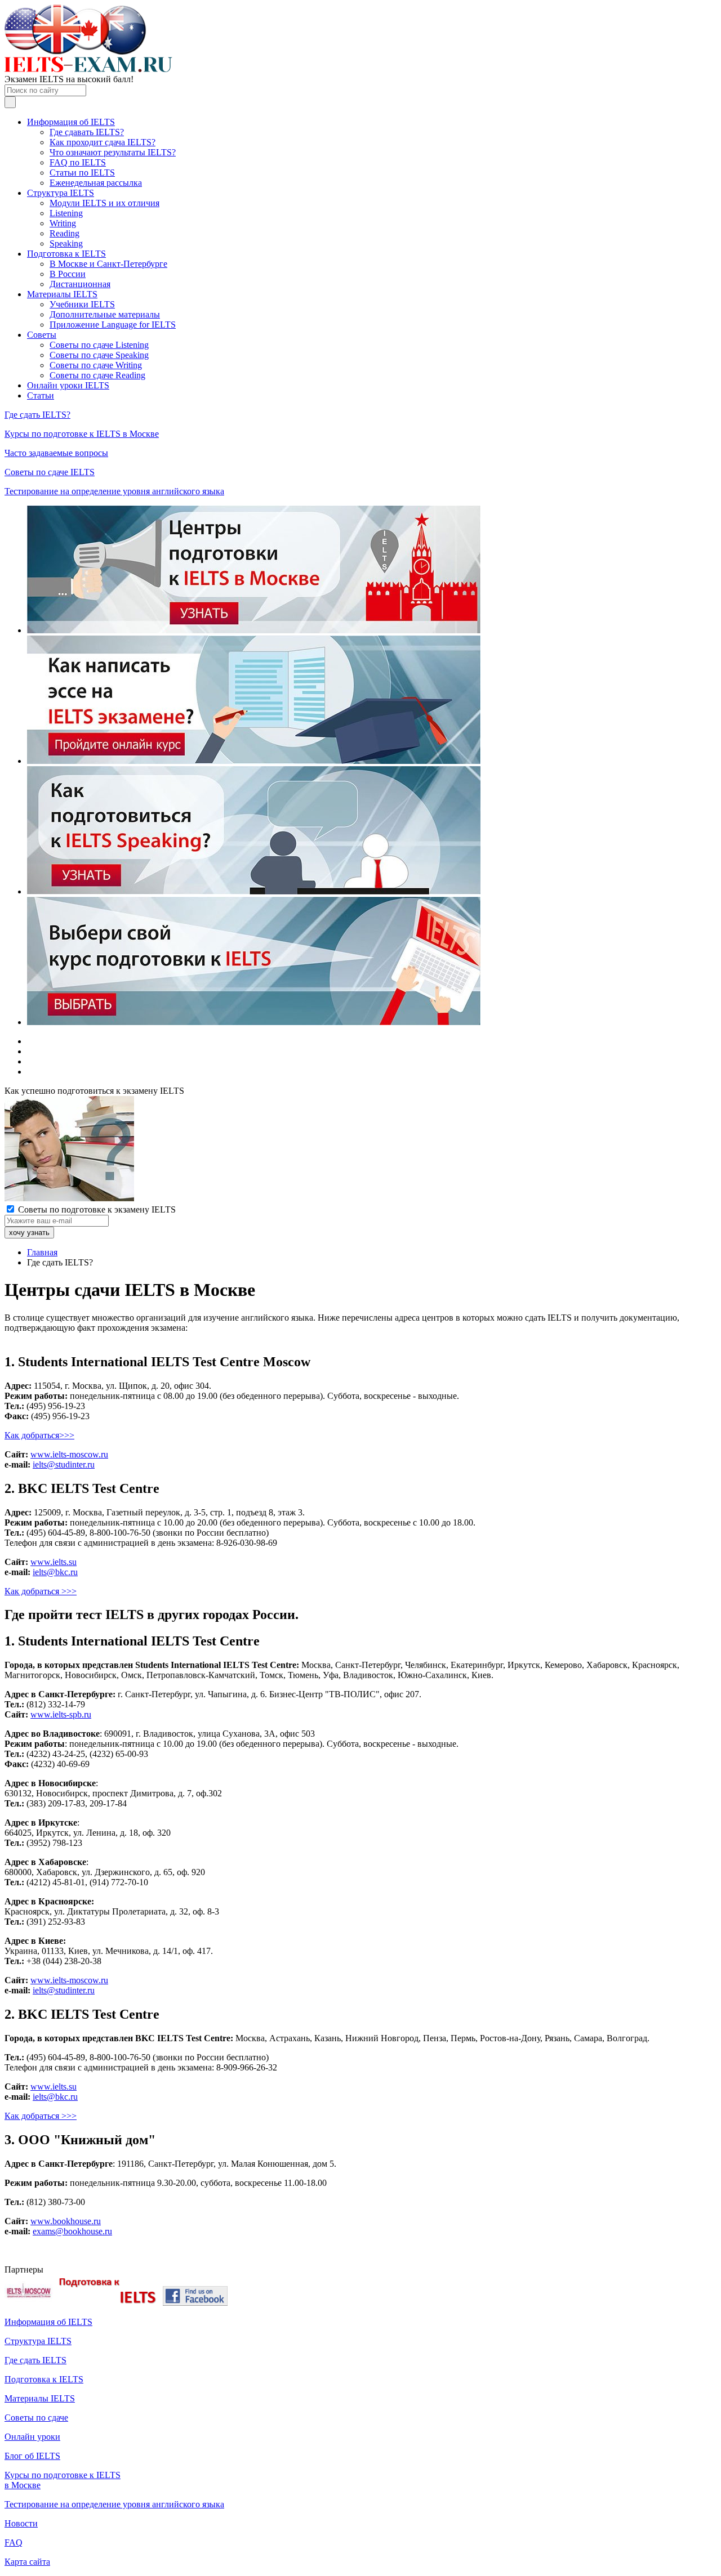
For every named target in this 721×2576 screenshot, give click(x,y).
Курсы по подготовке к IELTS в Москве (82, 434)
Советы (42, 335)
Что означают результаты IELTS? (113, 152)
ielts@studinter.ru (64, 1464)
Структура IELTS (61, 193)
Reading (64, 233)
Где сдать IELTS (35, 2360)
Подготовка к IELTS (66, 254)
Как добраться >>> (41, 1591)
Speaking (66, 243)
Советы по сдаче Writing (96, 365)
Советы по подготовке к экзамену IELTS (96, 1209)
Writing (63, 223)
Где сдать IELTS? (37, 415)
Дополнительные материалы (105, 314)
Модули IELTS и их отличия (104, 203)
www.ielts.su (54, 1562)
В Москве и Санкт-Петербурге (108, 264)
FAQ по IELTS (78, 162)
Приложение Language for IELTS (113, 325)
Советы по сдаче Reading (97, 375)
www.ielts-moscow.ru (69, 1454)
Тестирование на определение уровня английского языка (114, 491)
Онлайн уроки (32, 2437)
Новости (21, 2523)
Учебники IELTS (82, 304)
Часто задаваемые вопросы (56, 453)
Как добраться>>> (39, 1435)
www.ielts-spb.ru (61, 1714)
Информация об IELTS (71, 122)
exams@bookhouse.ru (72, 2231)
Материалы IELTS (62, 294)
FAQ (14, 2543)
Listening (66, 213)
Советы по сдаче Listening (99, 345)
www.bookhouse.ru (66, 2221)
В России (68, 274)
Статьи (41, 395)
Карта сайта (27, 2562)
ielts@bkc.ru (55, 1572)
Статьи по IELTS (82, 173)
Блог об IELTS (32, 2456)
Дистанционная (80, 284)
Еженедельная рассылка (96, 183)
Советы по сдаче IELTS (50, 472)
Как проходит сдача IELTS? (103, 142)
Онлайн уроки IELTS (68, 385)
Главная (42, 1252)
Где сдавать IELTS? (87, 132)
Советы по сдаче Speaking (99, 355)
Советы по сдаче (36, 2418)
